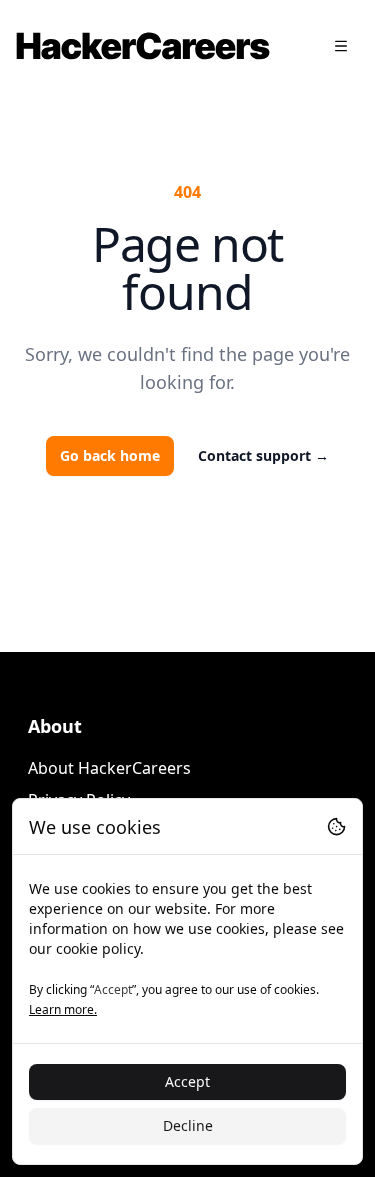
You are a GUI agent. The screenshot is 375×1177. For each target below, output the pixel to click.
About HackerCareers (109, 768)
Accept (187, 1081)
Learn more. (63, 1009)
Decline (188, 1125)
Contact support (263, 455)
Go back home (110, 455)
